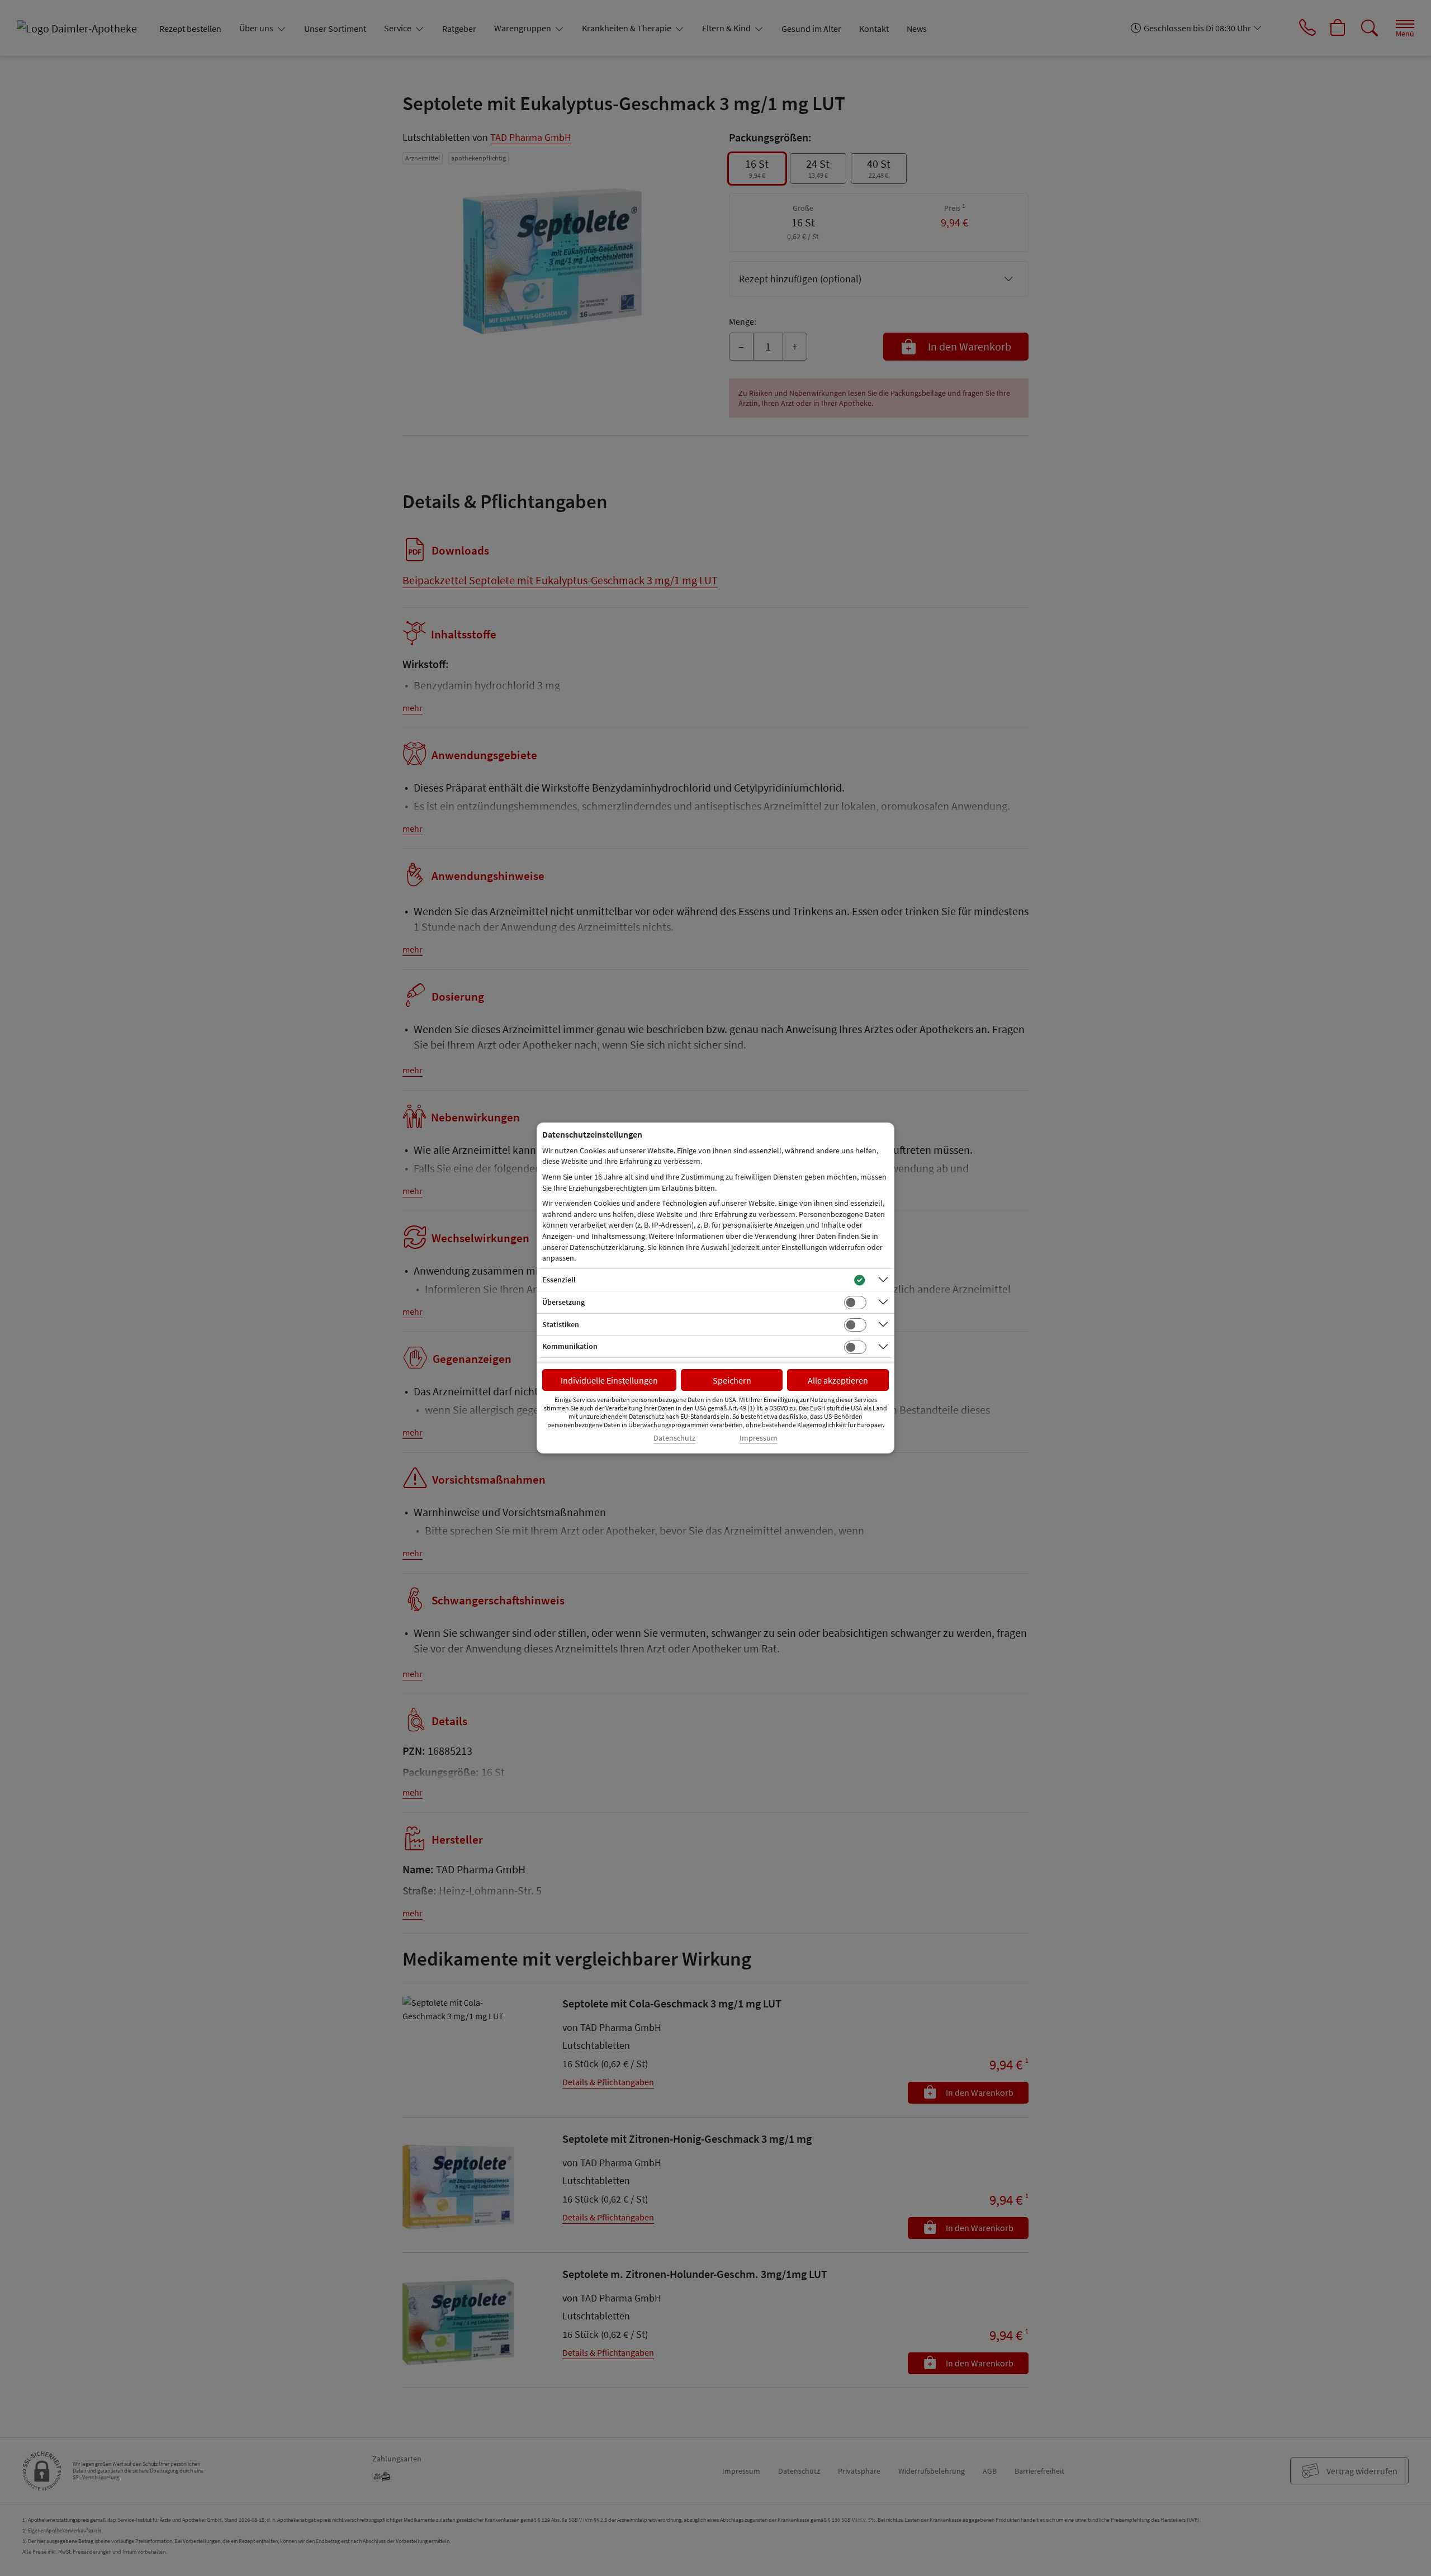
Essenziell (559, 1280)
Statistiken (561, 1324)
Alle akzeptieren (838, 1380)
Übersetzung (563, 1302)
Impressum (759, 1438)
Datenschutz (674, 1438)
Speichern (732, 1380)
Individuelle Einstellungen (609, 1380)
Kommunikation (570, 1346)
